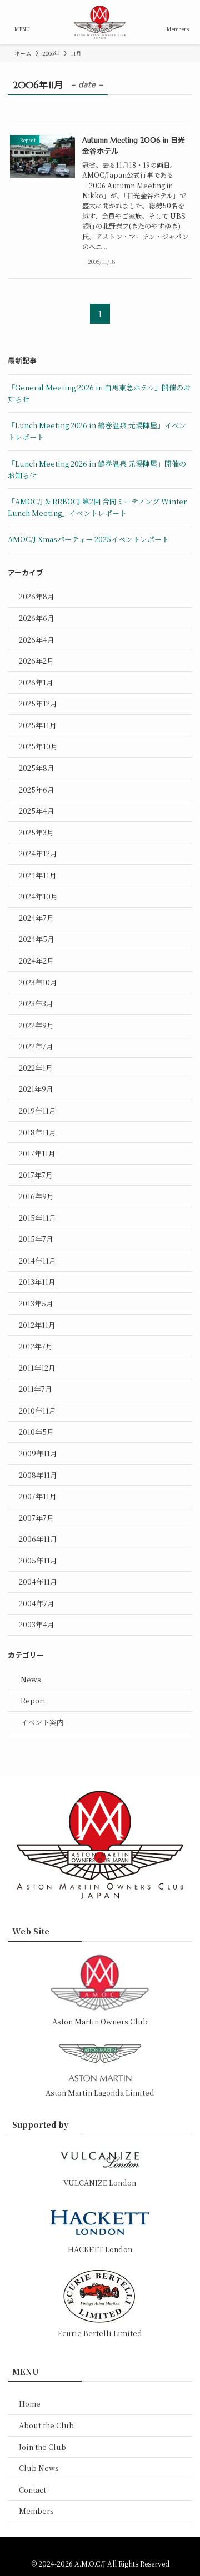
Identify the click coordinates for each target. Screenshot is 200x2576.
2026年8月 (37, 596)
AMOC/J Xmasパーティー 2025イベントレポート (88, 539)
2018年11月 (37, 1132)
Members (36, 2511)
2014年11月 (37, 1261)
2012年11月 (37, 1325)
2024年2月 (36, 961)
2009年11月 (38, 1453)
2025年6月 (37, 790)
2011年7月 (36, 1389)
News (31, 1679)
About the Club (46, 2425)
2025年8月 (37, 768)
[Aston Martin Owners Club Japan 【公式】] (100, 22)
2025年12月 (38, 703)
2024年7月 (36, 918)
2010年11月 (37, 1410)
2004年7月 (37, 1603)
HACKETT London (100, 2249)
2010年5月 (36, 1432)
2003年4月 (37, 1624)
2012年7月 (36, 1346)
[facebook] (93, 2549)
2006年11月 (38, 1539)
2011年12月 (37, 1368)
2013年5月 (36, 1303)
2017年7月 (36, 1175)
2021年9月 (36, 1089)
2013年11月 (37, 1282)
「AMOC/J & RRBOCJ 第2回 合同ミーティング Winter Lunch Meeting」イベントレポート (97, 507)
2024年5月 (37, 939)
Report (33, 1700)
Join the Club (42, 2447)
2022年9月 (36, 1025)
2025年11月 (38, 725)
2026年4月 (37, 640)
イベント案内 (42, 1722)
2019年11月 (37, 1111)
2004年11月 (38, 1582)
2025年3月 (36, 832)
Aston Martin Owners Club (100, 2021)
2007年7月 (36, 1518)
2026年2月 (36, 661)
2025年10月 (38, 746)
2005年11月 (38, 1560)
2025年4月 (37, 811)
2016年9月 (36, 1196)
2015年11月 (37, 1218)
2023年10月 (38, 982)
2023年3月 (36, 1003)
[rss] (107, 2549)
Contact (32, 2490)
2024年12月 (38, 853)
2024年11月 (38, 875)
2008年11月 (38, 1475)
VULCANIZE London (100, 2182)
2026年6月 (37, 618)
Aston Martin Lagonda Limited (100, 2093)
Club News (39, 2468)
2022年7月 (36, 1046)
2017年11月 (37, 1153)
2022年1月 (36, 1068)
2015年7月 (36, 1239)
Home (30, 2404)
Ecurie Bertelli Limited (100, 2333)
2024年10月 (38, 896)
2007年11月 (38, 1496)
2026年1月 (36, 682)
